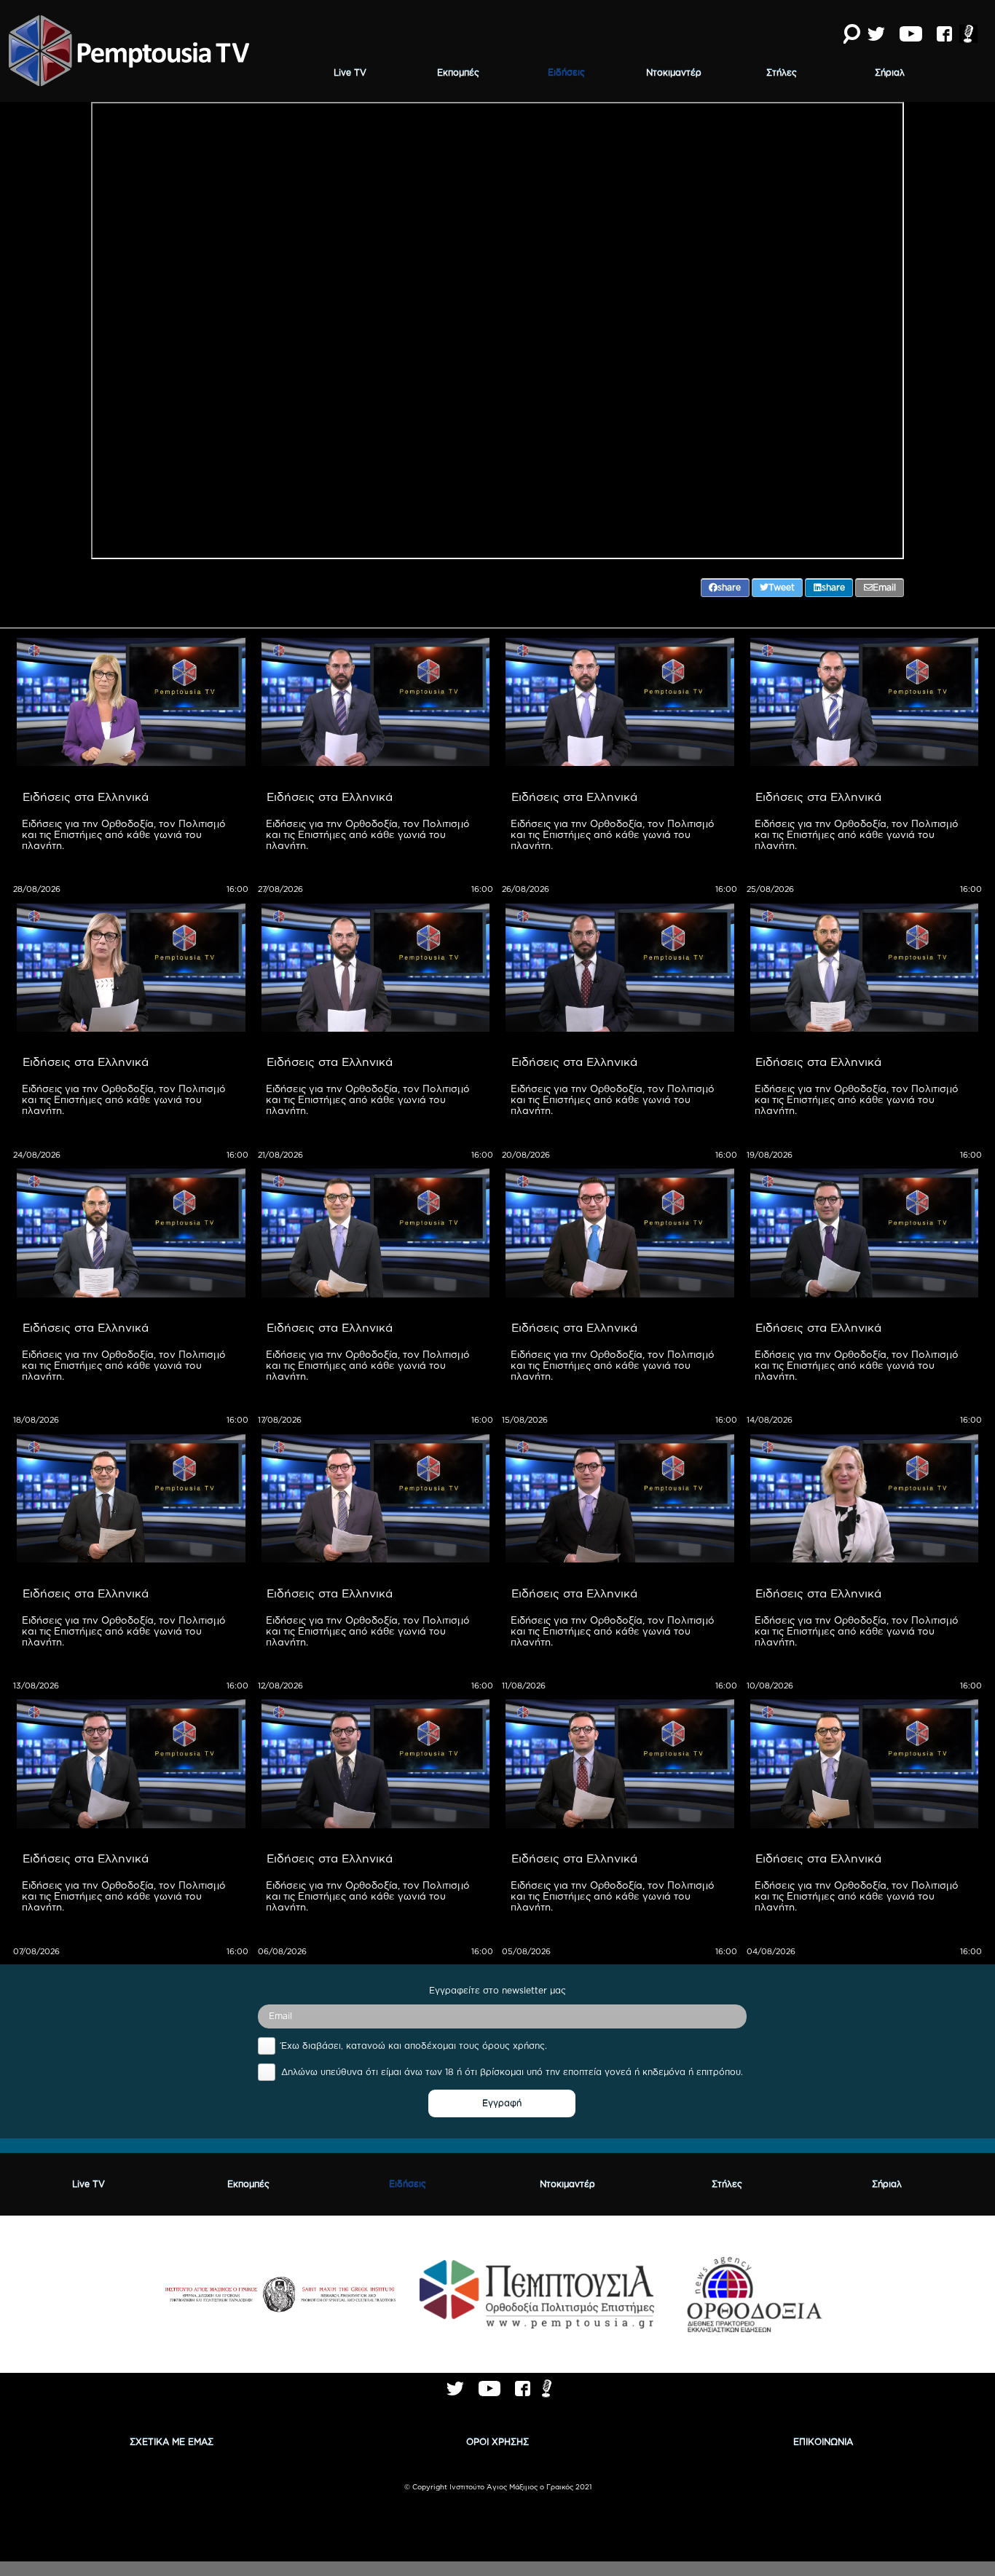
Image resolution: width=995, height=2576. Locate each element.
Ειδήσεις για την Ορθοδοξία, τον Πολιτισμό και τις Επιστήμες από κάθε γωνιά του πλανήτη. (125, 834)
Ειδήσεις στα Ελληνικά (86, 797)
